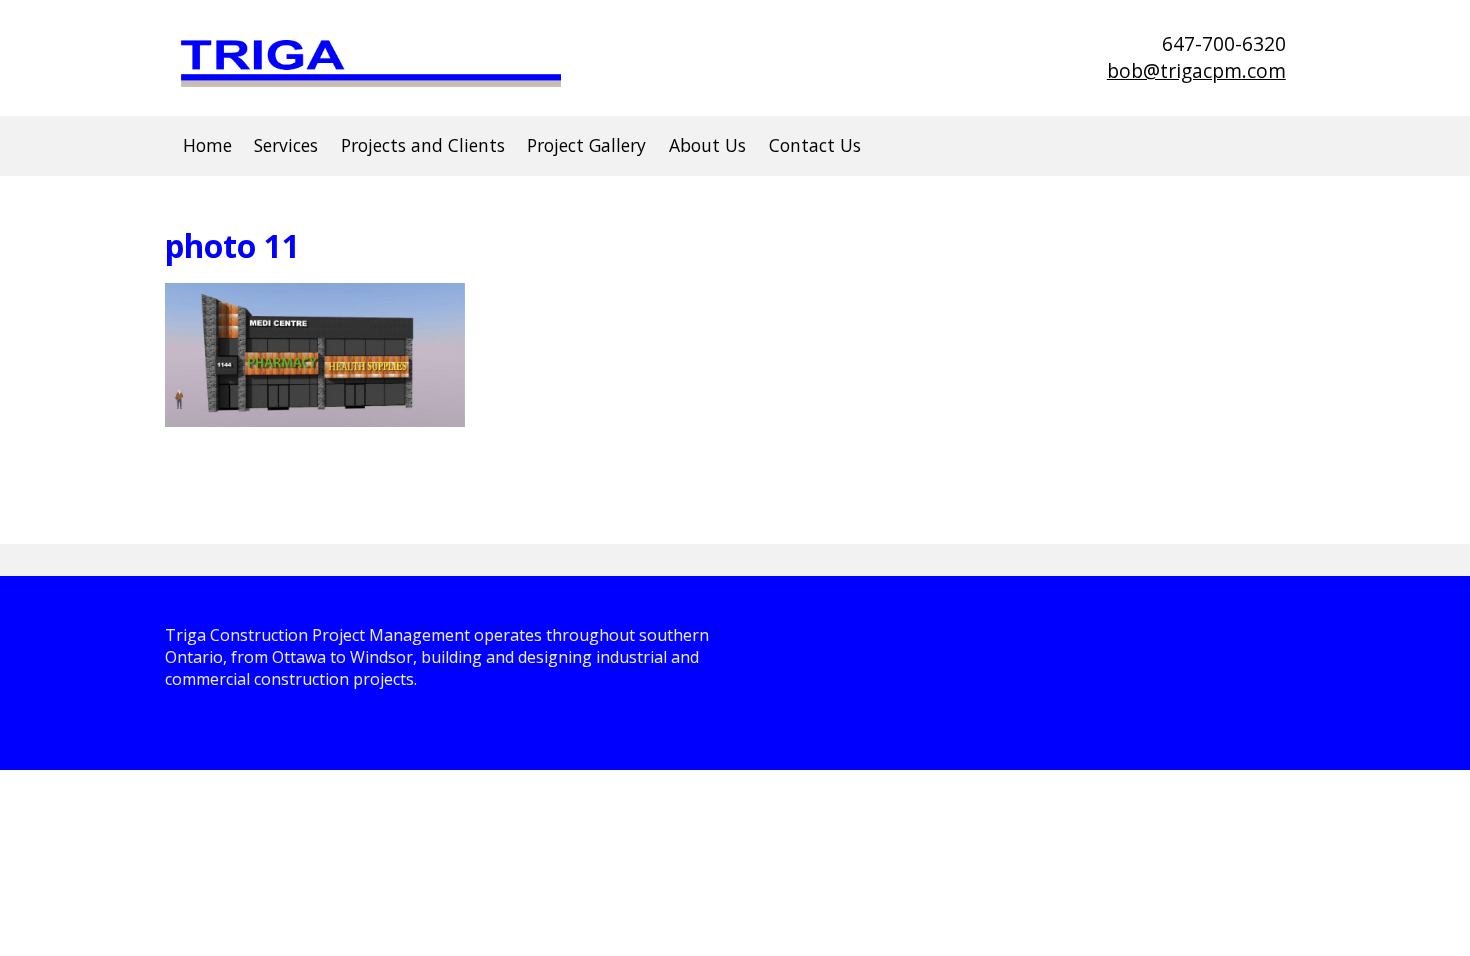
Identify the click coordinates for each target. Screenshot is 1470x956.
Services (286, 145)
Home (207, 145)
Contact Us (815, 145)
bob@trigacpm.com (1196, 70)
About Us (707, 145)
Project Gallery (586, 145)
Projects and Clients (423, 145)
